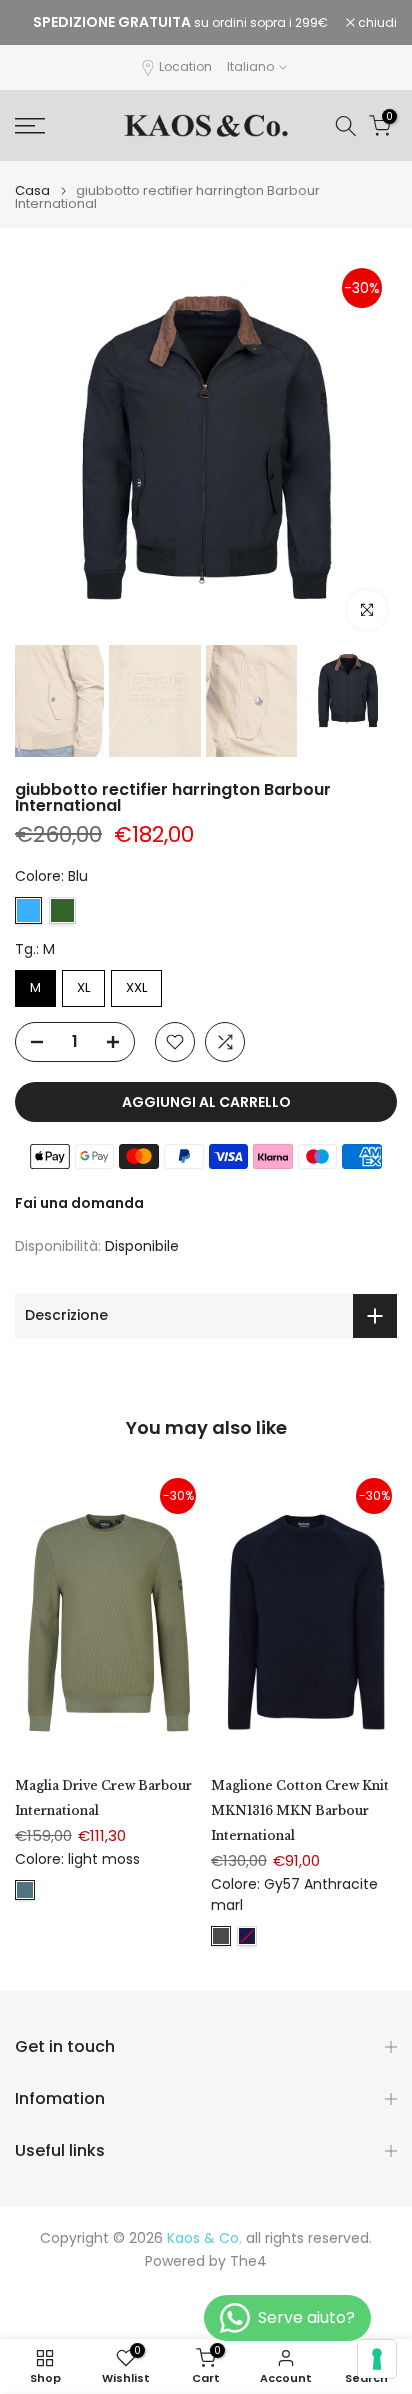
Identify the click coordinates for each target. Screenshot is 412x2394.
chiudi (376, 23)
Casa (32, 190)
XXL (136, 987)
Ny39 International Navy (247, 1936)
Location (185, 66)
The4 (248, 2261)
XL (83, 987)
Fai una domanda (79, 1203)
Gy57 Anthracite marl (221, 1936)
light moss (25, 1890)
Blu (28, 910)
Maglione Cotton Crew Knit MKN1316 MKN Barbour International (300, 1810)
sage (62, 910)
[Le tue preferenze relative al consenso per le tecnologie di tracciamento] (377, 2359)
